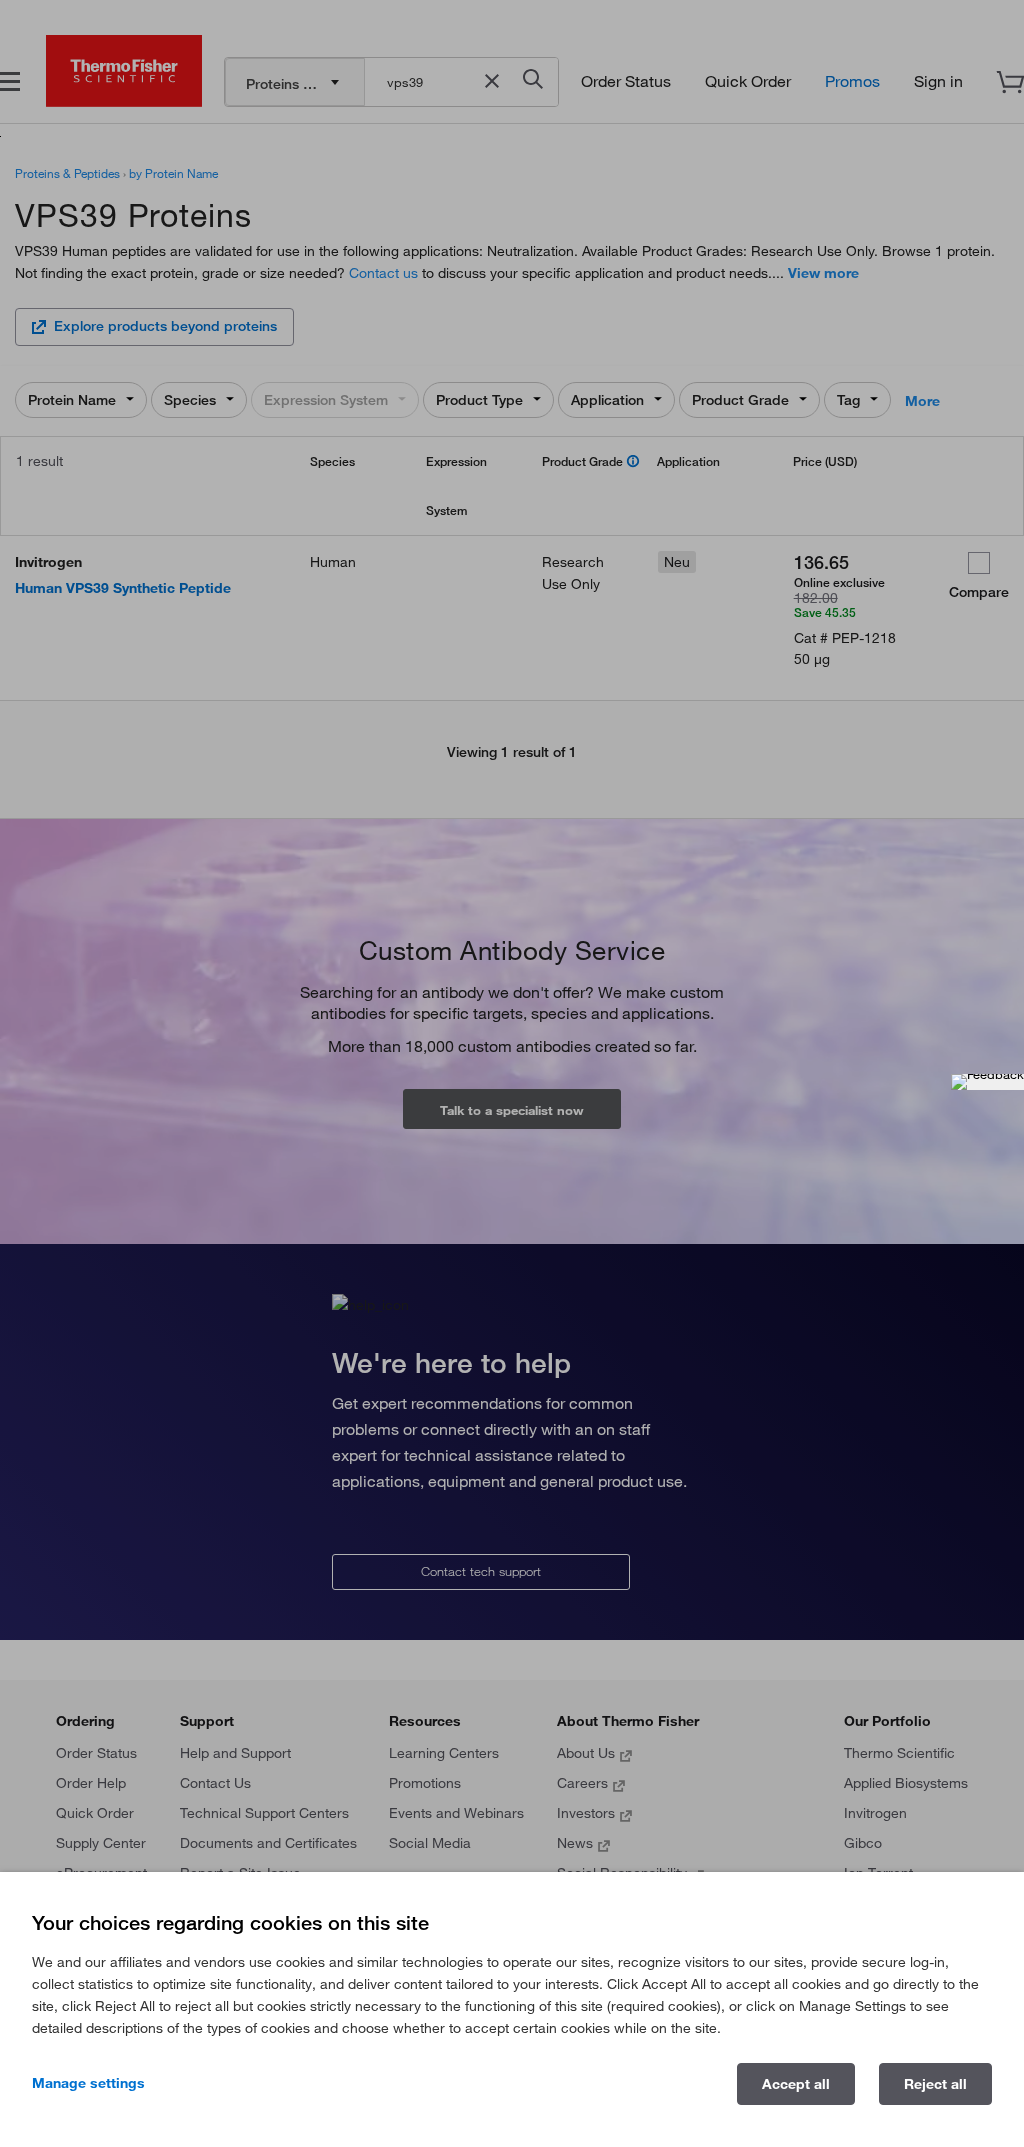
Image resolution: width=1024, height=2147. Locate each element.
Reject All (935, 2084)
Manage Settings (88, 2083)
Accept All (796, 2084)
